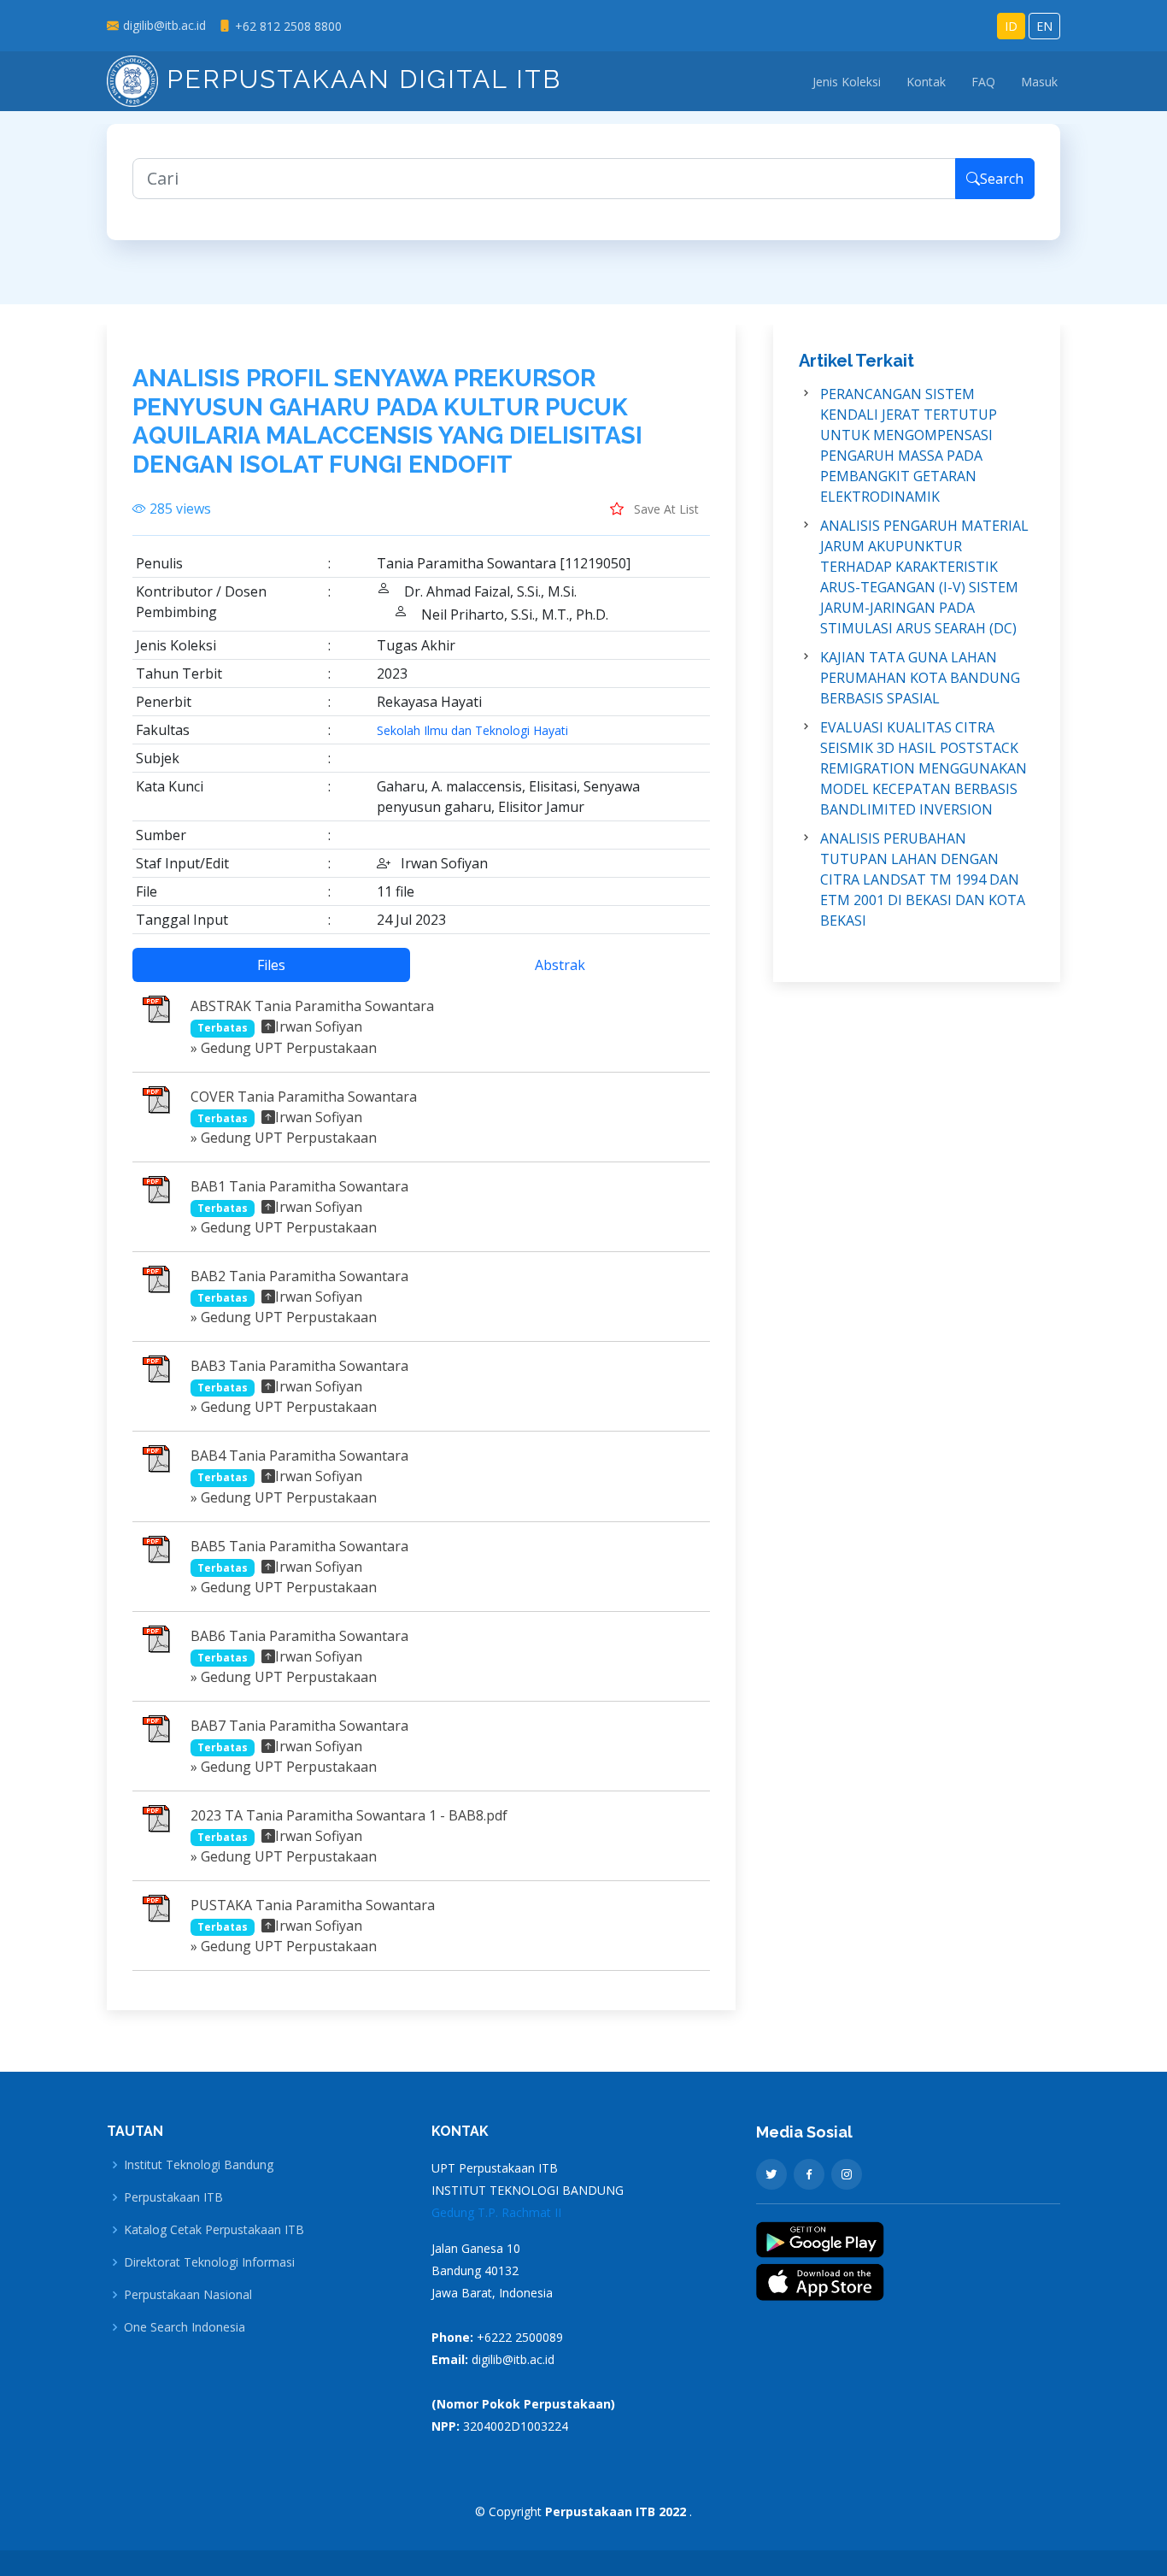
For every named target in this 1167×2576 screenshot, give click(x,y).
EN (1044, 26)
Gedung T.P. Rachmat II (496, 2212)
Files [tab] (271, 965)
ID (1011, 26)
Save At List (665, 509)
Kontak (926, 82)
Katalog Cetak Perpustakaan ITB (214, 2230)
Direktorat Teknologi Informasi (209, 2262)
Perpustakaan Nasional (188, 2295)
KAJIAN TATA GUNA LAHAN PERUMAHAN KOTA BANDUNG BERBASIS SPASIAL (920, 678)
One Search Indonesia (185, 2327)
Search (1002, 179)
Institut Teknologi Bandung (199, 2165)
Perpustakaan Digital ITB (360, 79)
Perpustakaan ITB (173, 2197)
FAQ (983, 82)
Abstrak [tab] (560, 965)
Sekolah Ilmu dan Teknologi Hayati (472, 731)
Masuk (1039, 82)
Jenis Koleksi (847, 82)
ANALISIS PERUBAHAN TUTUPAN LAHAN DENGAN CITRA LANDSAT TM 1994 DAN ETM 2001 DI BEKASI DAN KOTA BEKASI (923, 879)
